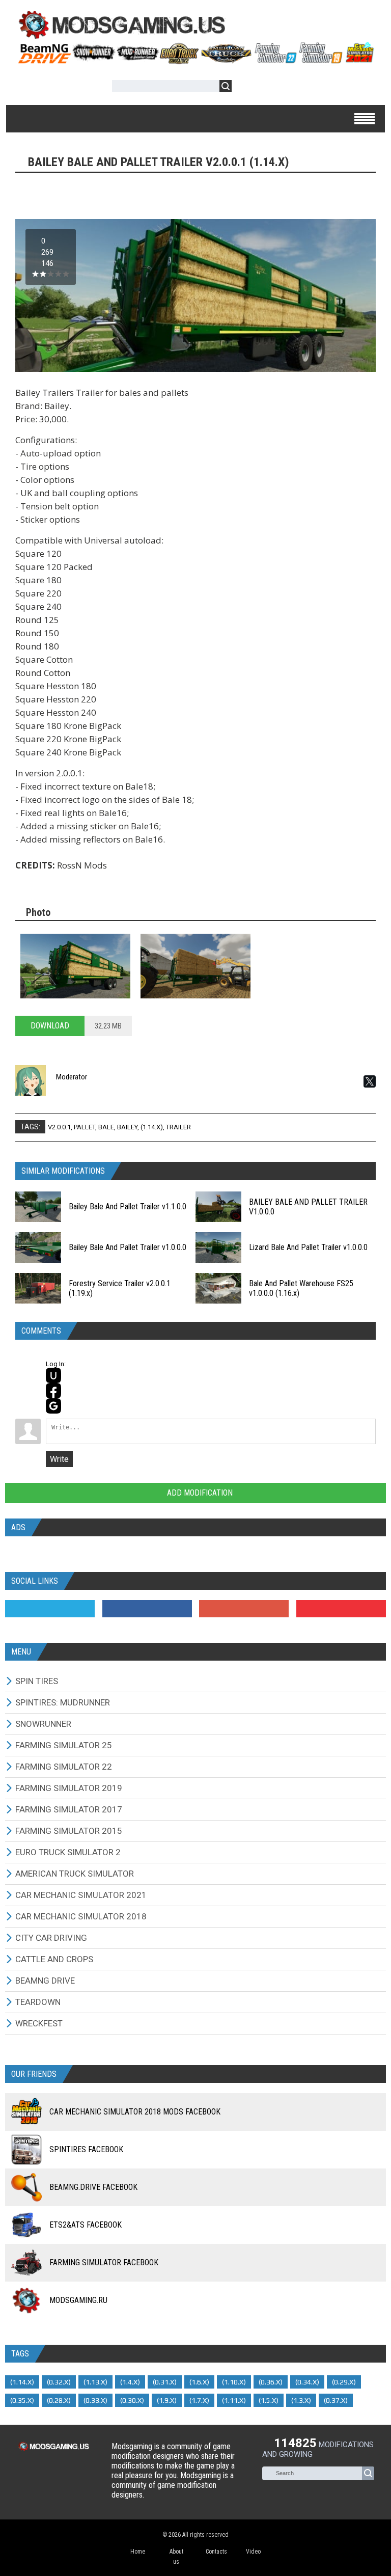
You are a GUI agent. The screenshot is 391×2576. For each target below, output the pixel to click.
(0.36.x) (271, 2382)
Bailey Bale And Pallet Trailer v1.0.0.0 (128, 1247)
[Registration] (269, 88)
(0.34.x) (307, 2382)
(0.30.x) (132, 2400)
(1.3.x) (301, 2400)
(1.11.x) (234, 2400)
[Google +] (244, 1609)
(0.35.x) (22, 2400)
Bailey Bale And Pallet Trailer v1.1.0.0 (128, 1206)
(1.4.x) (130, 2382)
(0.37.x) (336, 2400)
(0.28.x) (59, 2400)
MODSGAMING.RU (78, 2300)
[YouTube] (341, 1609)
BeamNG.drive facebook (93, 2187)
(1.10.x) (234, 2382)
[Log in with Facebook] (53, 1391)
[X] (370, 1081)
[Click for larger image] (75, 966)
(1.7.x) (199, 2400)
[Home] (195, 60)
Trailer (178, 1127)
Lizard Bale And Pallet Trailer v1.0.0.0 (308, 1247)
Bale (106, 1127)
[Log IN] (245, 88)
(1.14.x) (152, 1127)
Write (59, 1459)
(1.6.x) (199, 2382)
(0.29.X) (344, 2382)
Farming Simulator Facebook (104, 2262)
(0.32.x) (59, 2382)
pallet (85, 1127)
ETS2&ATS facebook (86, 2225)
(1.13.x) (95, 2382)
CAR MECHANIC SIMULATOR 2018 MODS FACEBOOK (135, 2112)
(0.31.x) (165, 2382)
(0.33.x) (95, 2400)
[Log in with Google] (53, 1406)
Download (50, 1026)
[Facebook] (147, 1609)
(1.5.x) (269, 2400)
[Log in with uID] (53, 1375)
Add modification (199, 1493)
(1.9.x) (167, 2400)
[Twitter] (50, 1609)
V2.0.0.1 (59, 1127)
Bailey (127, 1127)
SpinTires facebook (86, 2149)
